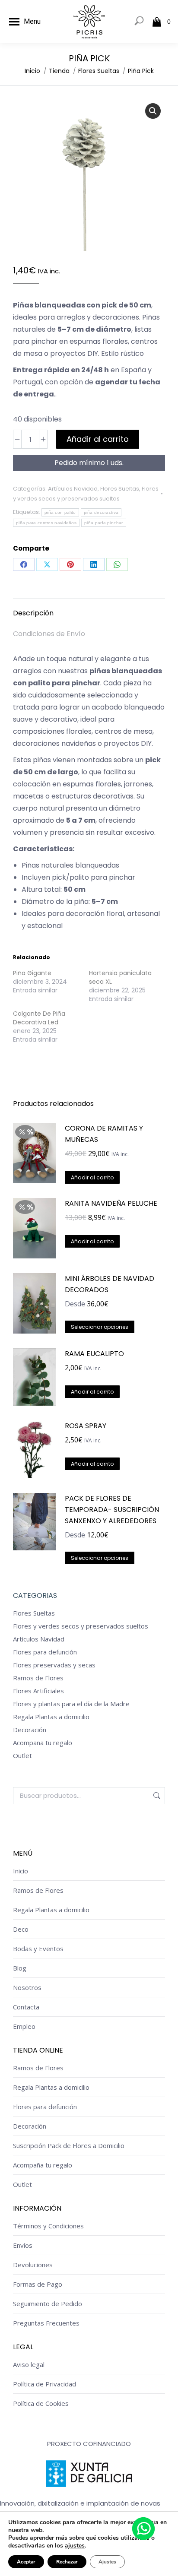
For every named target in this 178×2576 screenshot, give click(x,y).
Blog (20, 1968)
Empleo (24, 2026)
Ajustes (107, 2562)
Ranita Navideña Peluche (111, 1203)
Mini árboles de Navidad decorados (110, 1284)
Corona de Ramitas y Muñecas (104, 1134)
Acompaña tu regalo (43, 1743)
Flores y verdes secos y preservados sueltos (81, 1626)
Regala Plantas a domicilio (51, 1717)
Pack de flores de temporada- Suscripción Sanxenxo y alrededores (112, 1510)
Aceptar (26, 2562)
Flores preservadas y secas (54, 1665)
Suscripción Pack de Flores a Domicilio (69, 2145)
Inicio (21, 1871)
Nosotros (27, 1987)
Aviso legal (29, 2364)
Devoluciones (33, 2265)
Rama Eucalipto (94, 1354)
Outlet (22, 1755)
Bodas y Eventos (38, 1949)
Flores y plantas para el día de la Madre (71, 1704)
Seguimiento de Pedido (48, 2304)
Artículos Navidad (73, 489)
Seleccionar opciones (100, 1327)
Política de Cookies (41, 2403)
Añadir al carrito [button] (92, 1392)
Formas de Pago (38, 2284)
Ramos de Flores (38, 1678)
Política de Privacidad (44, 2384)
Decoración (30, 1730)
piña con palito (60, 512)
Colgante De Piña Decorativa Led (39, 1018)
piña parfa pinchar (103, 523)
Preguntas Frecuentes (46, 2323)
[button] (153, 111)
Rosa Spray (86, 1426)
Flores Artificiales (38, 1691)
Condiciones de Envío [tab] (49, 634)
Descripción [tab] (33, 613)
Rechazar (67, 2562)
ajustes (75, 2546)
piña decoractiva (101, 512)
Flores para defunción (45, 1652)
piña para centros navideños (46, 523)
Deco (21, 1929)
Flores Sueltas (120, 489)
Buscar (156, 1796)
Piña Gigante (32, 973)
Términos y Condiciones (48, 2226)
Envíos (23, 2245)
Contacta (26, 2007)
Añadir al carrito (98, 439)
